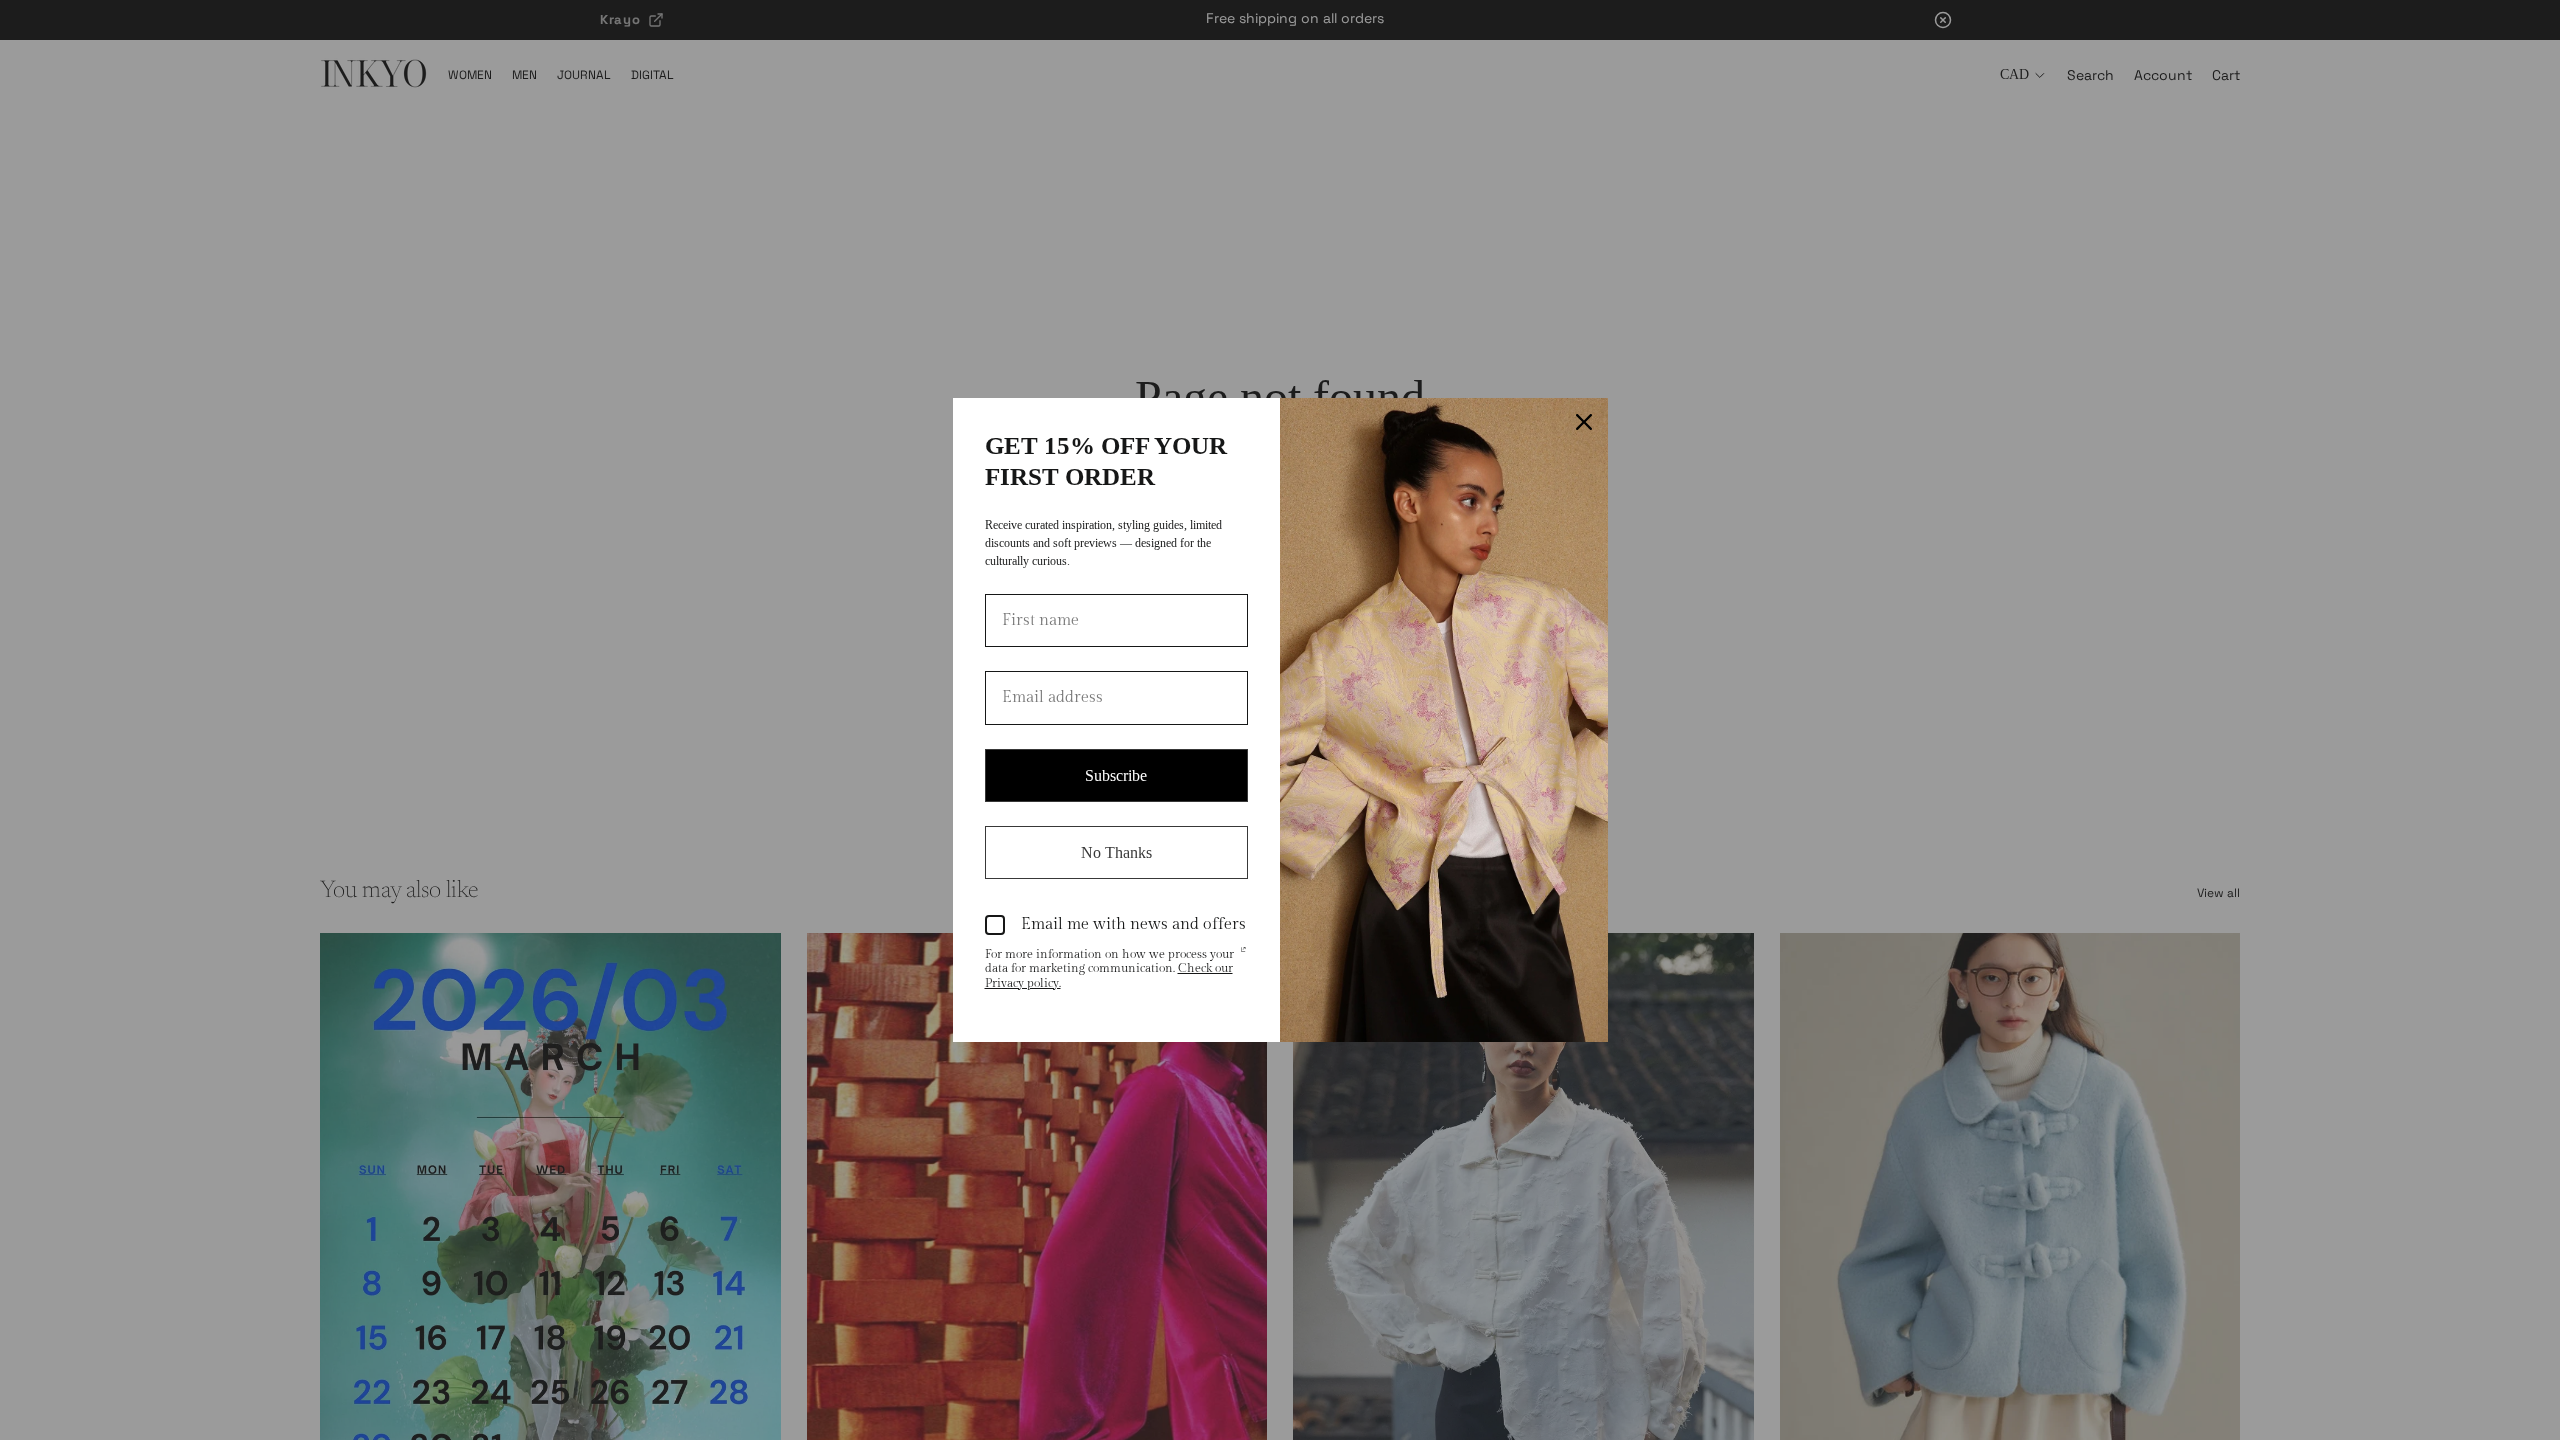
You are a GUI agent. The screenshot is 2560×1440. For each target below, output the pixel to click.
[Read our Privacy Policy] (1243, 956)
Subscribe (1116, 775)
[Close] (1584, 422)
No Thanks (1116, 852)
